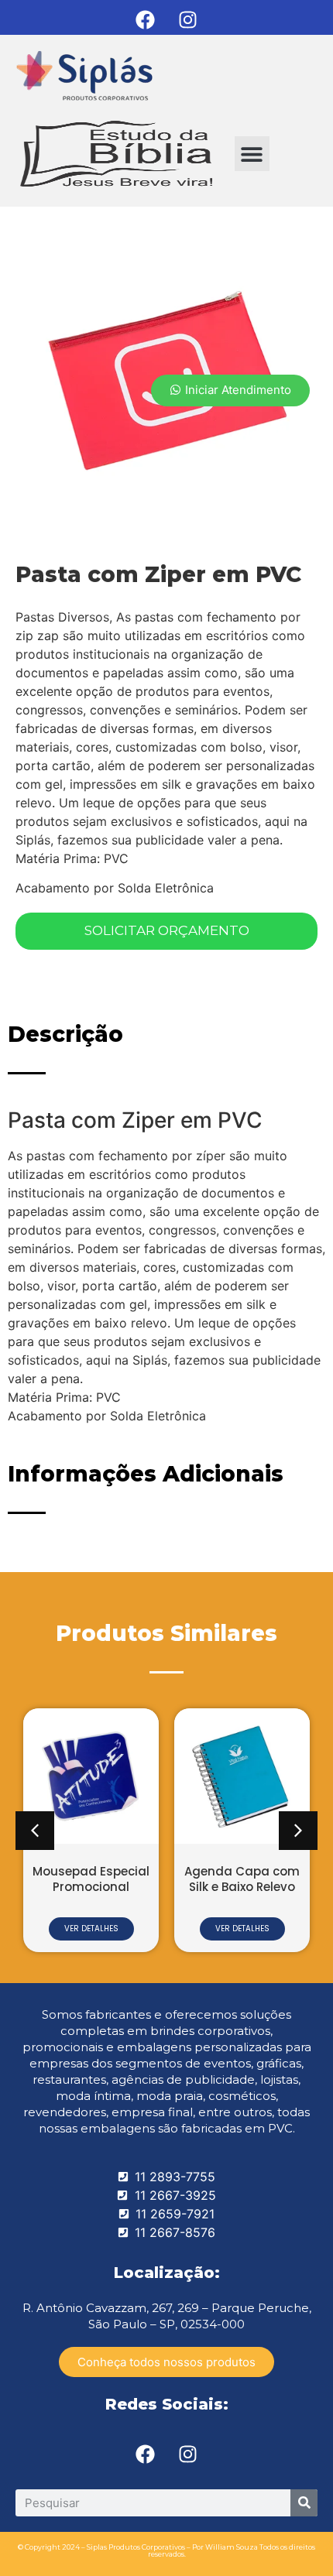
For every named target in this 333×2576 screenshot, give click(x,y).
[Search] (304, 2503)
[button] (252, 154)
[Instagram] (188, 19)
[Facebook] (146, 19)
